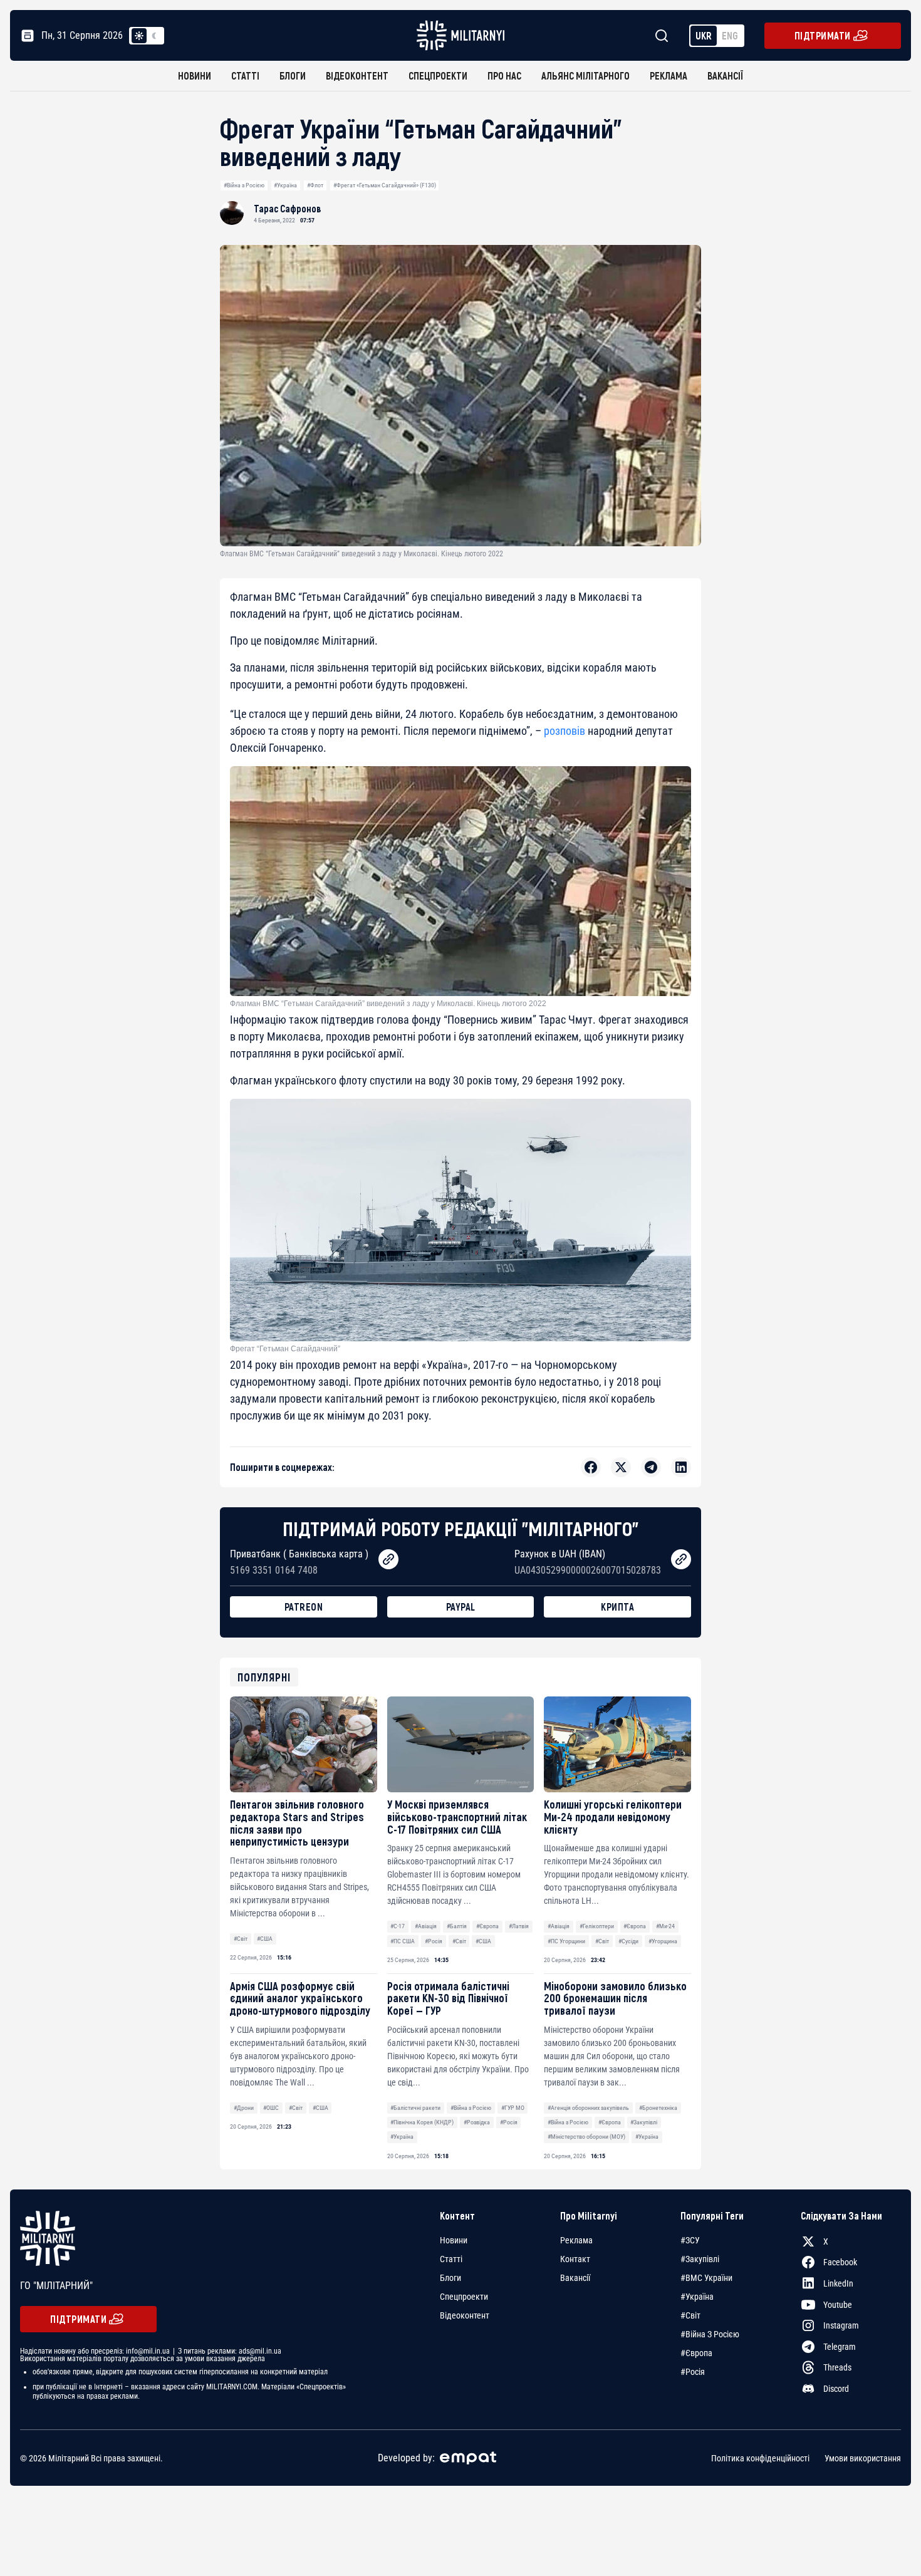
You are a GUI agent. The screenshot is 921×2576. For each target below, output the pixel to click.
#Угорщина (663, 1941)
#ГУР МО (513, 2108)
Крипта (617, 1607)
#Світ (241, 1939)
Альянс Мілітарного (585, 75)
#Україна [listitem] (697, 2297)
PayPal (461, 1607)
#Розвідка (477, 2122)
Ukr (704, 35)
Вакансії (725, 75)
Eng (730, 35)
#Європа (487, 1926)
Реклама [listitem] (576, 2240)
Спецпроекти (438, 75)
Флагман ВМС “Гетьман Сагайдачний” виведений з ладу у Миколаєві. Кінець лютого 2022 (388, 1004)
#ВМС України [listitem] (706, 2278)
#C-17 (398, 1926)
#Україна (285, 185)
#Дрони (244, 2108)
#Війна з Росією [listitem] (710, 2334)
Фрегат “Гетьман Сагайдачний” (285, 1349)
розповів (565, 731)
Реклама (669, 75)
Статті (245, 75)
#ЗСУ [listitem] (690, 2240)
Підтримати (823, 35)
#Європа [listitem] (696, 2353)
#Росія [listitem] (693, 2372)
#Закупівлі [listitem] (700, 2259)
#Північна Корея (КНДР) (422, 2122)
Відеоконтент (357, 75)
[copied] (388, 1559)
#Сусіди (628, 1941)
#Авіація (426, 1926)
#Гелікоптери (597, 1926)
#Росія (434, 1941)
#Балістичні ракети (415, 2108)
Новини (195, 75)
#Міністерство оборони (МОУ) (586, 2137)
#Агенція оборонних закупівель (588, 2108)
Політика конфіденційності (760, 2458)
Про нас (504, 75)
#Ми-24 (665, 1926)
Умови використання (863, 2458)
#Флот (315, 185)
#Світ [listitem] (690, 2315)
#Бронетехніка (658, 2108)
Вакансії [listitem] (575, 2278)
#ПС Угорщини (566, 1941)
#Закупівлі (644, 2122)
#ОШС (271, 2108)
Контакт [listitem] (575, 2259)
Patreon (304, 1607)
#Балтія (457, 1926)
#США (265, 1939)
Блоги (293, 75)
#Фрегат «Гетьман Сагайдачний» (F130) (385, 185)
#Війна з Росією (244, 185)
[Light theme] (139, 36)
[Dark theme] (154, 36)
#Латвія (519, 1926)
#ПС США (403, 1941)
